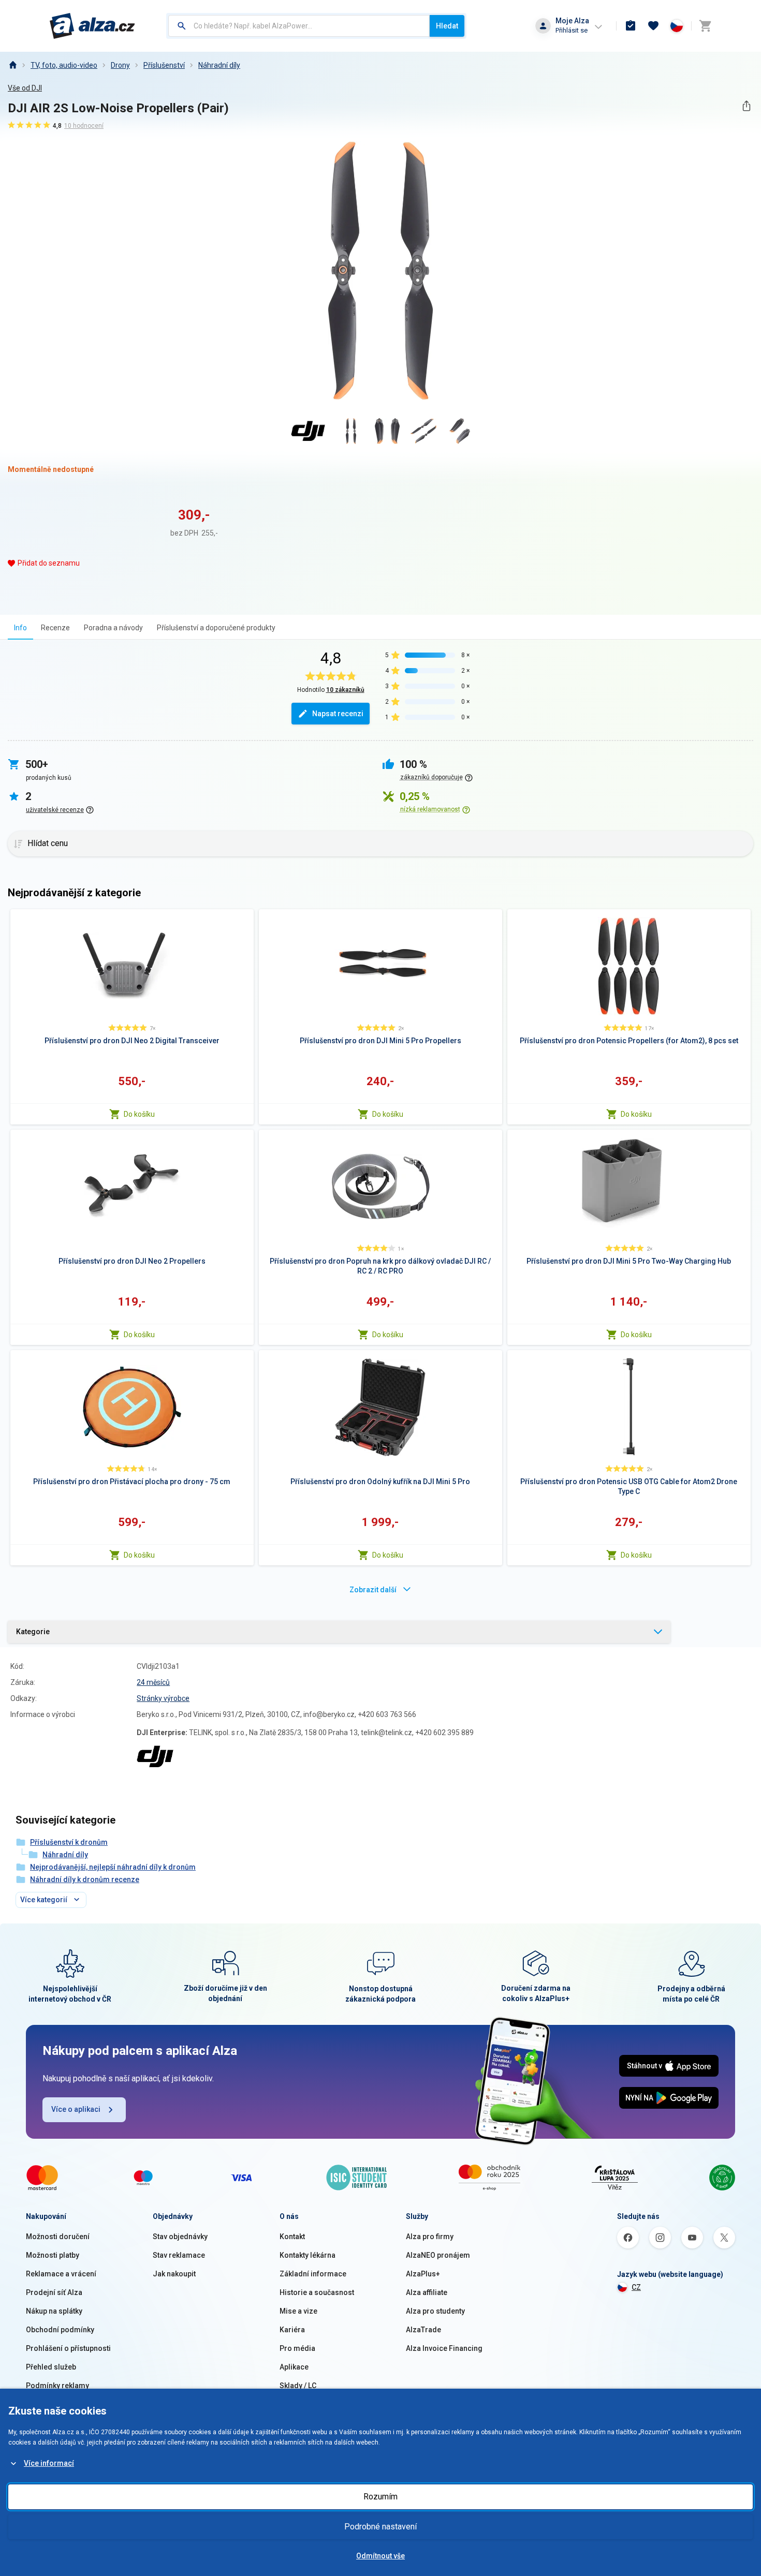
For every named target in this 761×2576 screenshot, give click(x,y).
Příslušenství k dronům (69, 1842)
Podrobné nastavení (380, 2527)
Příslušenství (164, 65)
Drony (120, 65)
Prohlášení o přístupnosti (68, 2348)
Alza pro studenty (435, 2311)
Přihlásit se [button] (572, 30)
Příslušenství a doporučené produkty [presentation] (216, 628)
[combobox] (299, 26)
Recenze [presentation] (55, 628)
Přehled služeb (51, 2367)
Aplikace (294, 2367)
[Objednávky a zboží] (631, 26)
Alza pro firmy (430, 2237)
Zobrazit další (373, 1590)
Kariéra (292, 2330)
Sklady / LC (298, 2386)
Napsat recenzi (338, 714)
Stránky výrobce (163, 1698)
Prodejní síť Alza (54, 2292)
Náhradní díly (219, 65)
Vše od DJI (25, 88)
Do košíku (139, 1114)
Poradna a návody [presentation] (113, 628)
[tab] (20, 627)
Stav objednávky (180, 2237)
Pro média (297, 2348)
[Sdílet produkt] (746, 106)
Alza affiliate (427, 2292)
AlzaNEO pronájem (438, 2255)
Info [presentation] (20, 628)
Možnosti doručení (58, 2237)
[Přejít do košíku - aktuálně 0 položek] (705, 26)
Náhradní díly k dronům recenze (85, 1879)
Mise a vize (298, 2311)
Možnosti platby (53, 2255)
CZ (636, 2287)
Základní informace (313, 2274)
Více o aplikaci (76, 2109)
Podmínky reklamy (57, 2386)
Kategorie (33, 1632)
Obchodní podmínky (60, 2330)
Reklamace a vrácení (61, 2274)
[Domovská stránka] (12, 65)
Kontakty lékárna (308, 2255)
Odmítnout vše (380, 2556)
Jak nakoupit (174, 2274)
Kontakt (292, 2237)
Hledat (447, 26)
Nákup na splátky (54, 2311)
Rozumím (380, 2497)
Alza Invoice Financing (444, 2348)
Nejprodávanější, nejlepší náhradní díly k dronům (113, 1867)
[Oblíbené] (653, 26)
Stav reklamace (179, 2255)
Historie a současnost (317, 2292)
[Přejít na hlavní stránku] (92, 26)
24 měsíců (153, 1682)
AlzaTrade (423, 2330)
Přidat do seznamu (49, 563)
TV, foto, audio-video (64, 65)
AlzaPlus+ (423, 2274)
